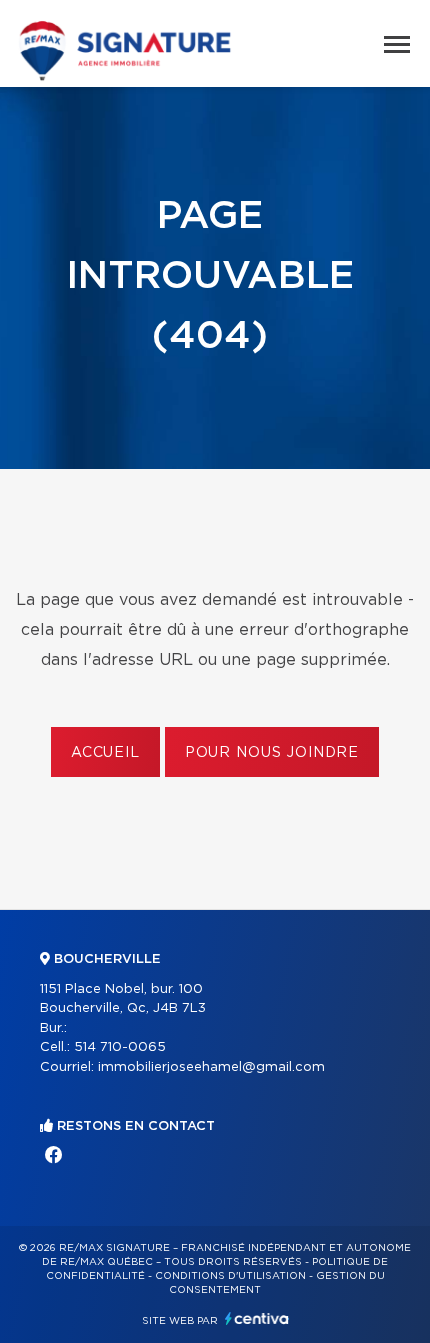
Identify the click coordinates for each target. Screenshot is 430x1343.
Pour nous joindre (272, 753)
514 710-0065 (120, 1047)
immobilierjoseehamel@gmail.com (211, 1067)
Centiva (257, 1318)
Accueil (105, 753)
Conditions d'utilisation (230, 1276)
